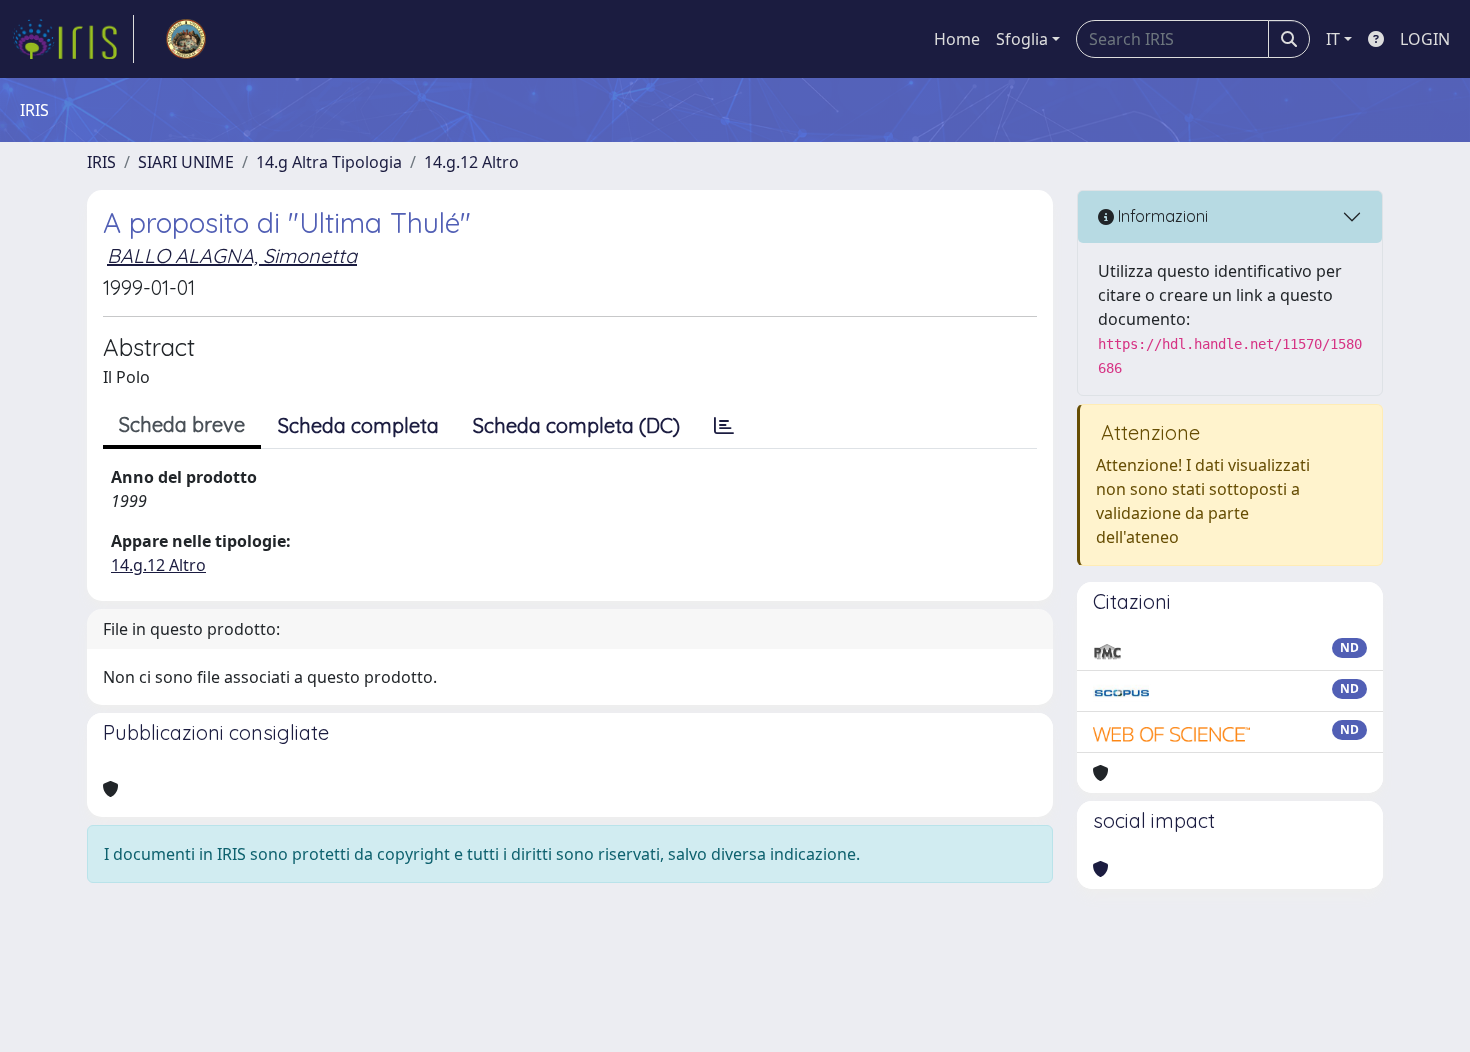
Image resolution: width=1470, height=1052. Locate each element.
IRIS (101, 162)
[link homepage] (73, 39)
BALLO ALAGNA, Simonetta (232, 255)
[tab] (724, 426)
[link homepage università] (186, 39)
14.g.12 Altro (471, 162)
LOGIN (1425, 39)
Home (957, 39)
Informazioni (1161, 216)
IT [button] (1333, 39)
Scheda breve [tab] (182, 424)
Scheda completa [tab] (358, 425)
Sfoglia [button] (1022, 39)
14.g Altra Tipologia (329, 162)
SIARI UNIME (186, 162)
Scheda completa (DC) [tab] (576, 425)
